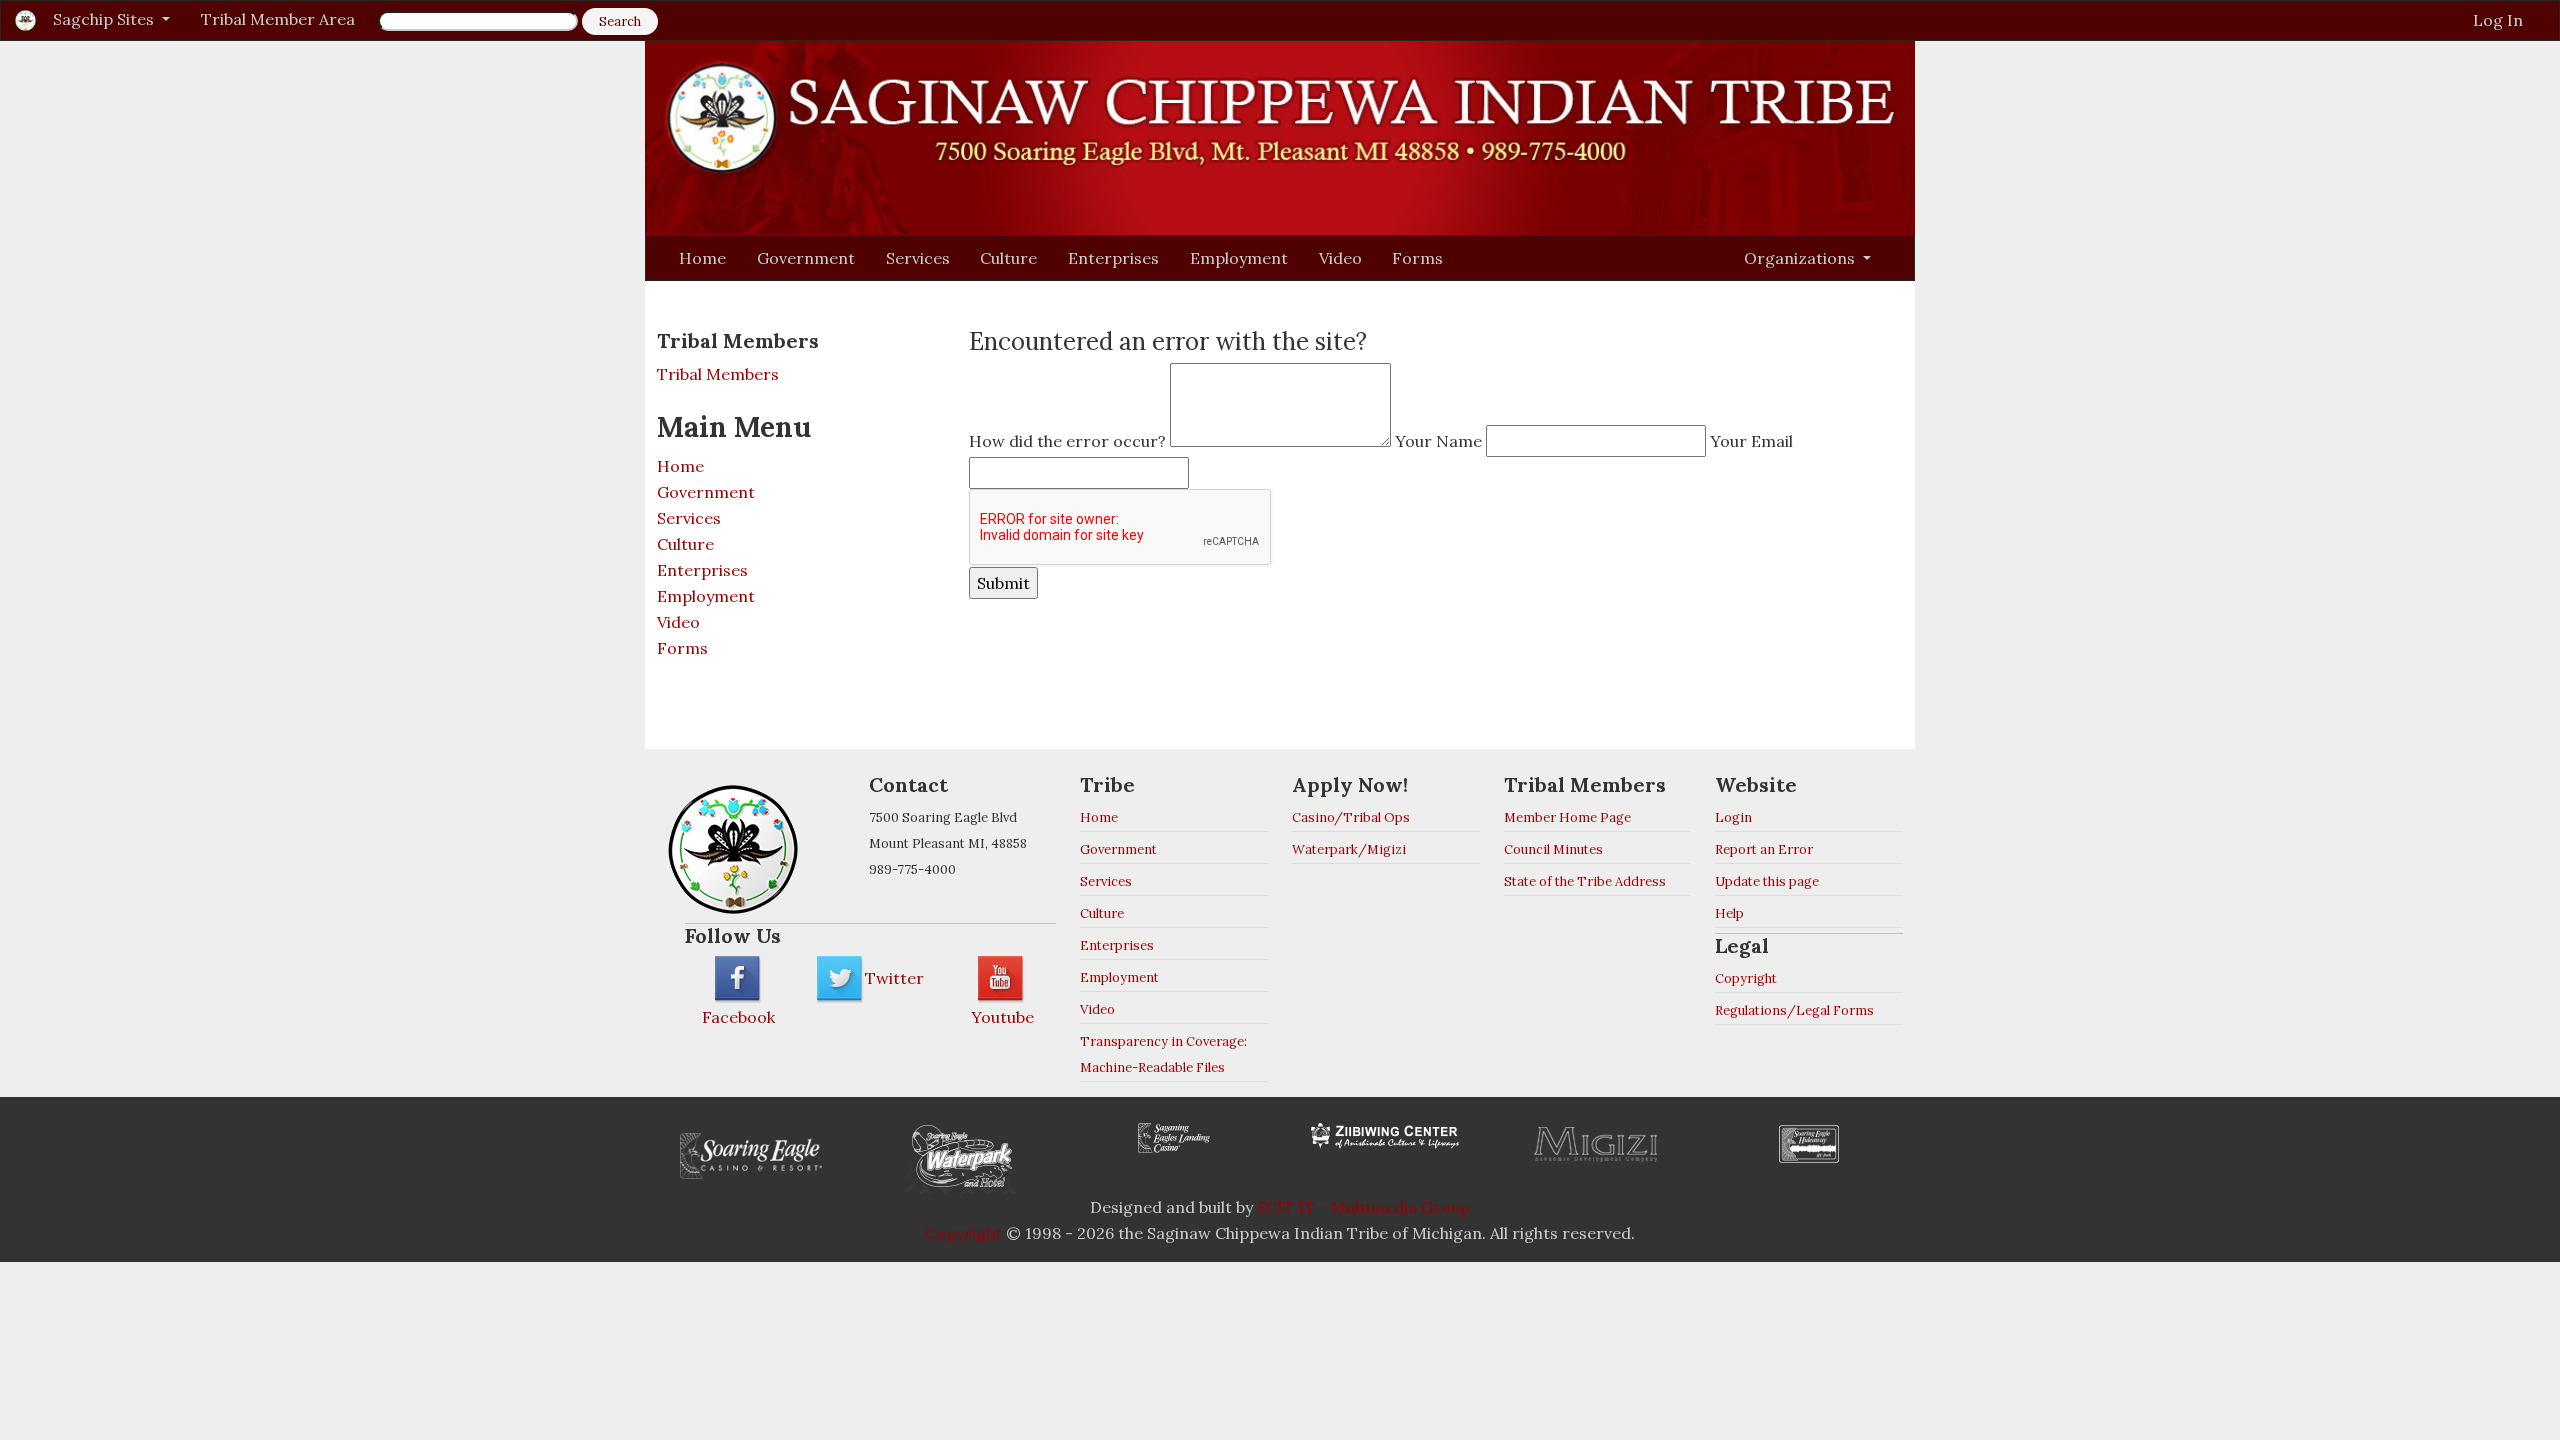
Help (1729, 913)
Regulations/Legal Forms (1794, 1010)
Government (806, 258)
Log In (2498, 20)
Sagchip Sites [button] (105, 19)
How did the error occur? (1067, 441)
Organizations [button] (1801, 258)
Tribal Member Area (278, 19)
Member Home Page (1567, 817)
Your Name (1438, 441)
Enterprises (1113, 258)
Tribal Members (718, 374)
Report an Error (1764, 849)
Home (702, 258)
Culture (1008, 258)
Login (1733, 817)
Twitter (894, 978)
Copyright (1746, 978)
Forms (1417, 258)
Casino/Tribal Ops (1351, 817)
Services (918, 258)
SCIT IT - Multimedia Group (1363, 1207)
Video (1340, 258)
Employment (1239, 258)
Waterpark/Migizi (1349, 849)
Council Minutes (1553, 849)
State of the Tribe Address (1585, 881)
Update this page (1767, 881)
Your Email (1751, 441)
